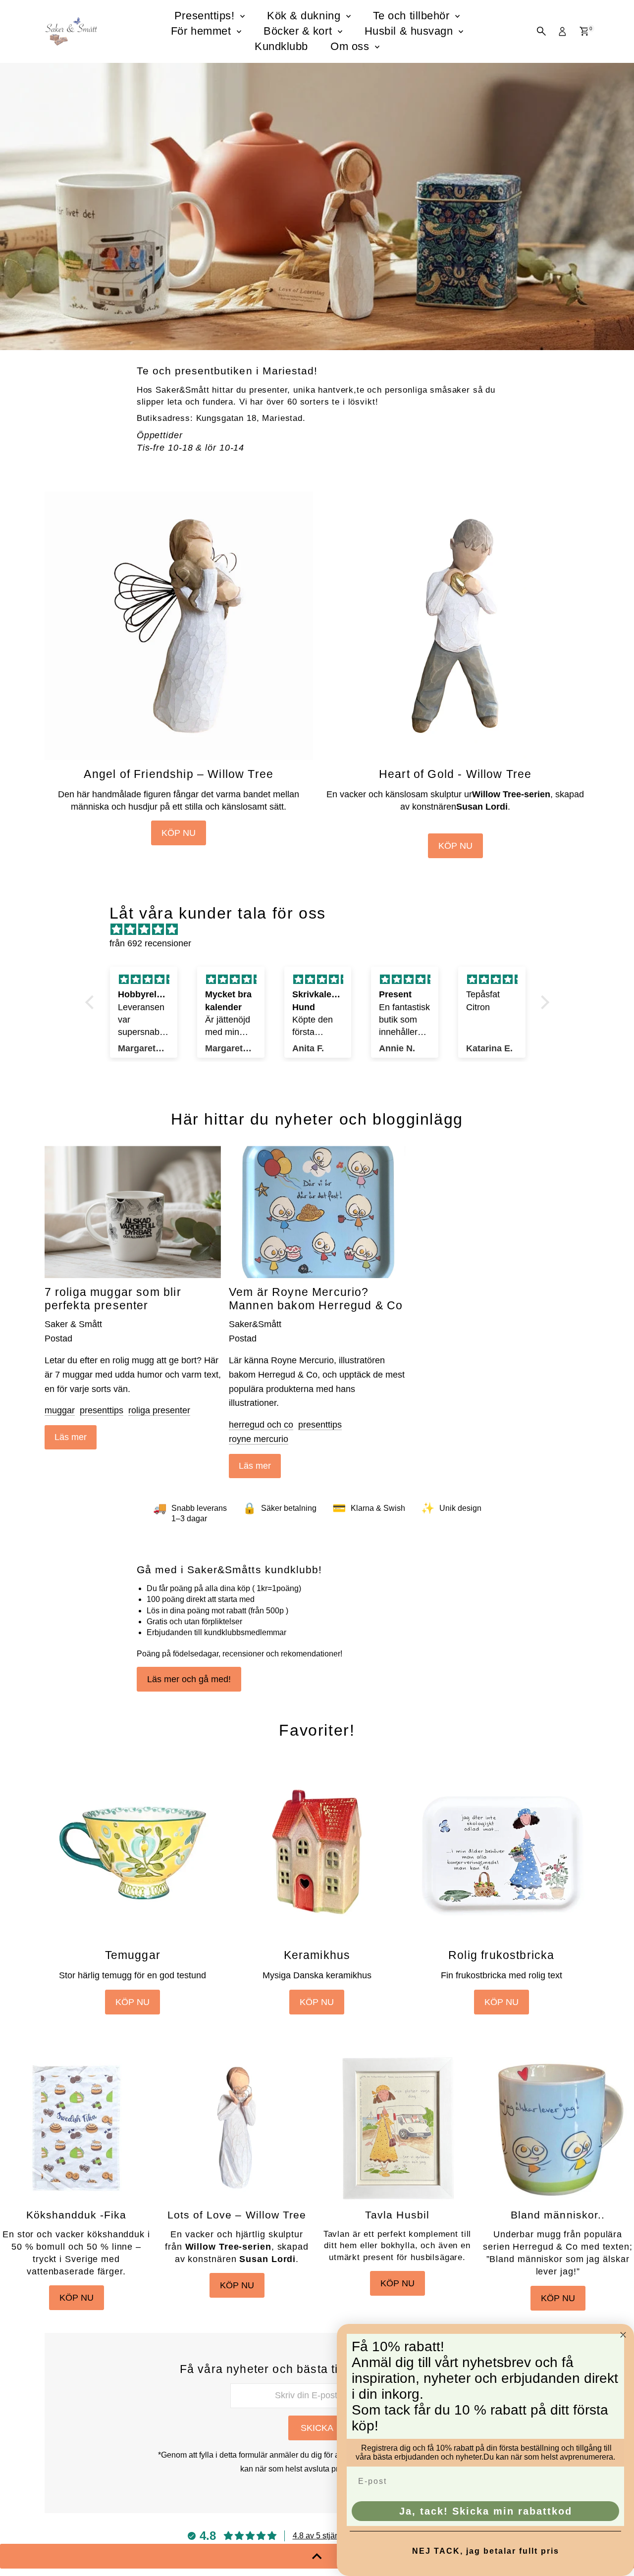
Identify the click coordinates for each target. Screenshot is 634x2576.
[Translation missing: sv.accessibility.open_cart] (584, 31)
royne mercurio (259, 1439)
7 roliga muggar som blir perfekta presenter (113, 1299)
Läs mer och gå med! (189, 1679)
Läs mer (71, 1437)
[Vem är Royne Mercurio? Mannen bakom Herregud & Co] (317, 1212)
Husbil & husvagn (410, 31)
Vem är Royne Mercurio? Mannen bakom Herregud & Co (316, 1299)
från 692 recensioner (150, 943)
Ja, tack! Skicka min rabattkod (486, 2511)
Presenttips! (206, 16)
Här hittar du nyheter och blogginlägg (317, 1119)
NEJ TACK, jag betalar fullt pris (486, 2551)
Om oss (351, 46)
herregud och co (261, 1425)
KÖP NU (179, 833)
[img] (322, 930)
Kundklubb (281, 46)
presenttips (102, 1410)
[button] (92, 1002)
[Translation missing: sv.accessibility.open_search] (541, 31)
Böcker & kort (299, 31)
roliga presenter (159, 1410)
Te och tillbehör (413, 16)
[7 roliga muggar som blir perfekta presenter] (133, 1212)
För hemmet (203, 31)
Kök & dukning (305, 16)
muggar (60, 1410)
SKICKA (317, 2428)
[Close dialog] (623, 2335)
